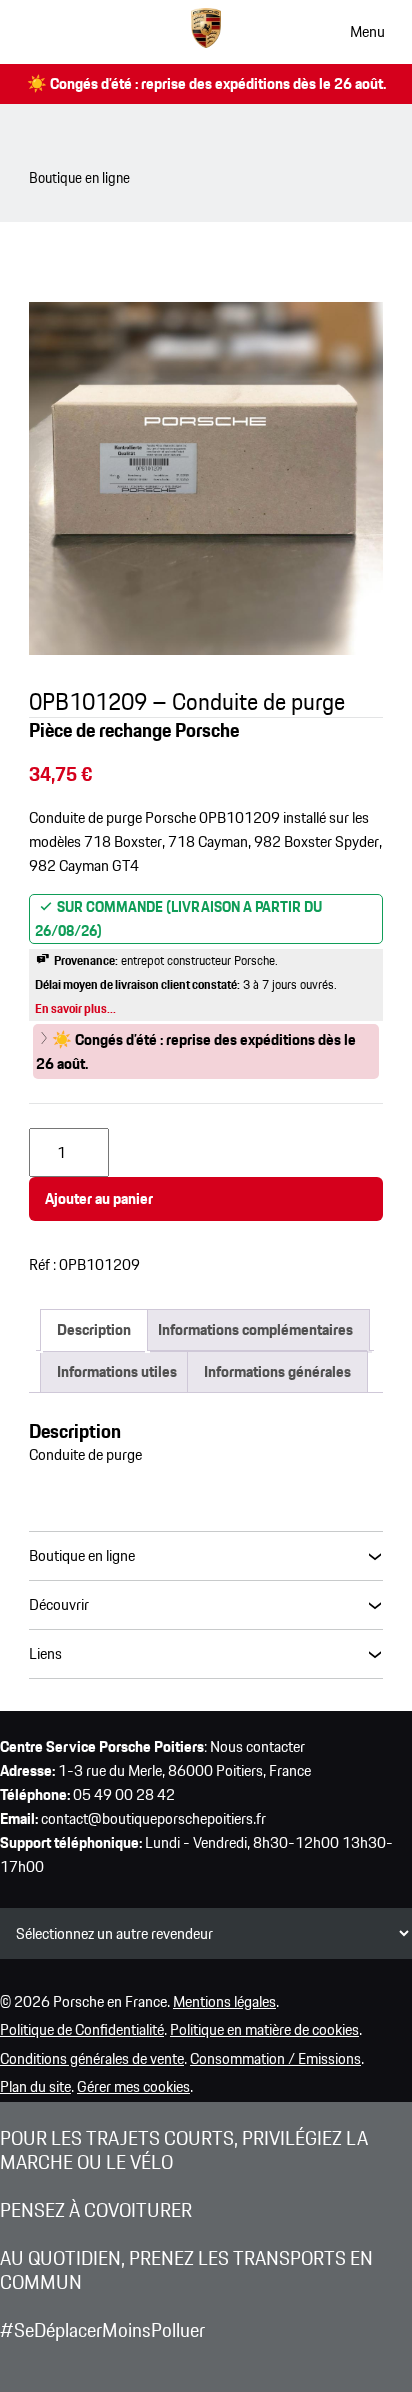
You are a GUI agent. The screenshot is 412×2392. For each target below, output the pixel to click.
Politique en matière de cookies (264, 2029)
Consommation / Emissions (275, 2058)
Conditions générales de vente (92, 2058)
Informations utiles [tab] (117, 1371)
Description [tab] (94, 1329)
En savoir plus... (75, 1008)
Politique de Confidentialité (82, 2029)
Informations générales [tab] (277, 1371)
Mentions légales (224, 2001)
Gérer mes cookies (133, 2086)
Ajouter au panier (99, 1198)
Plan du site (35, 2086)
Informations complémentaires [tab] (255, 1329)
